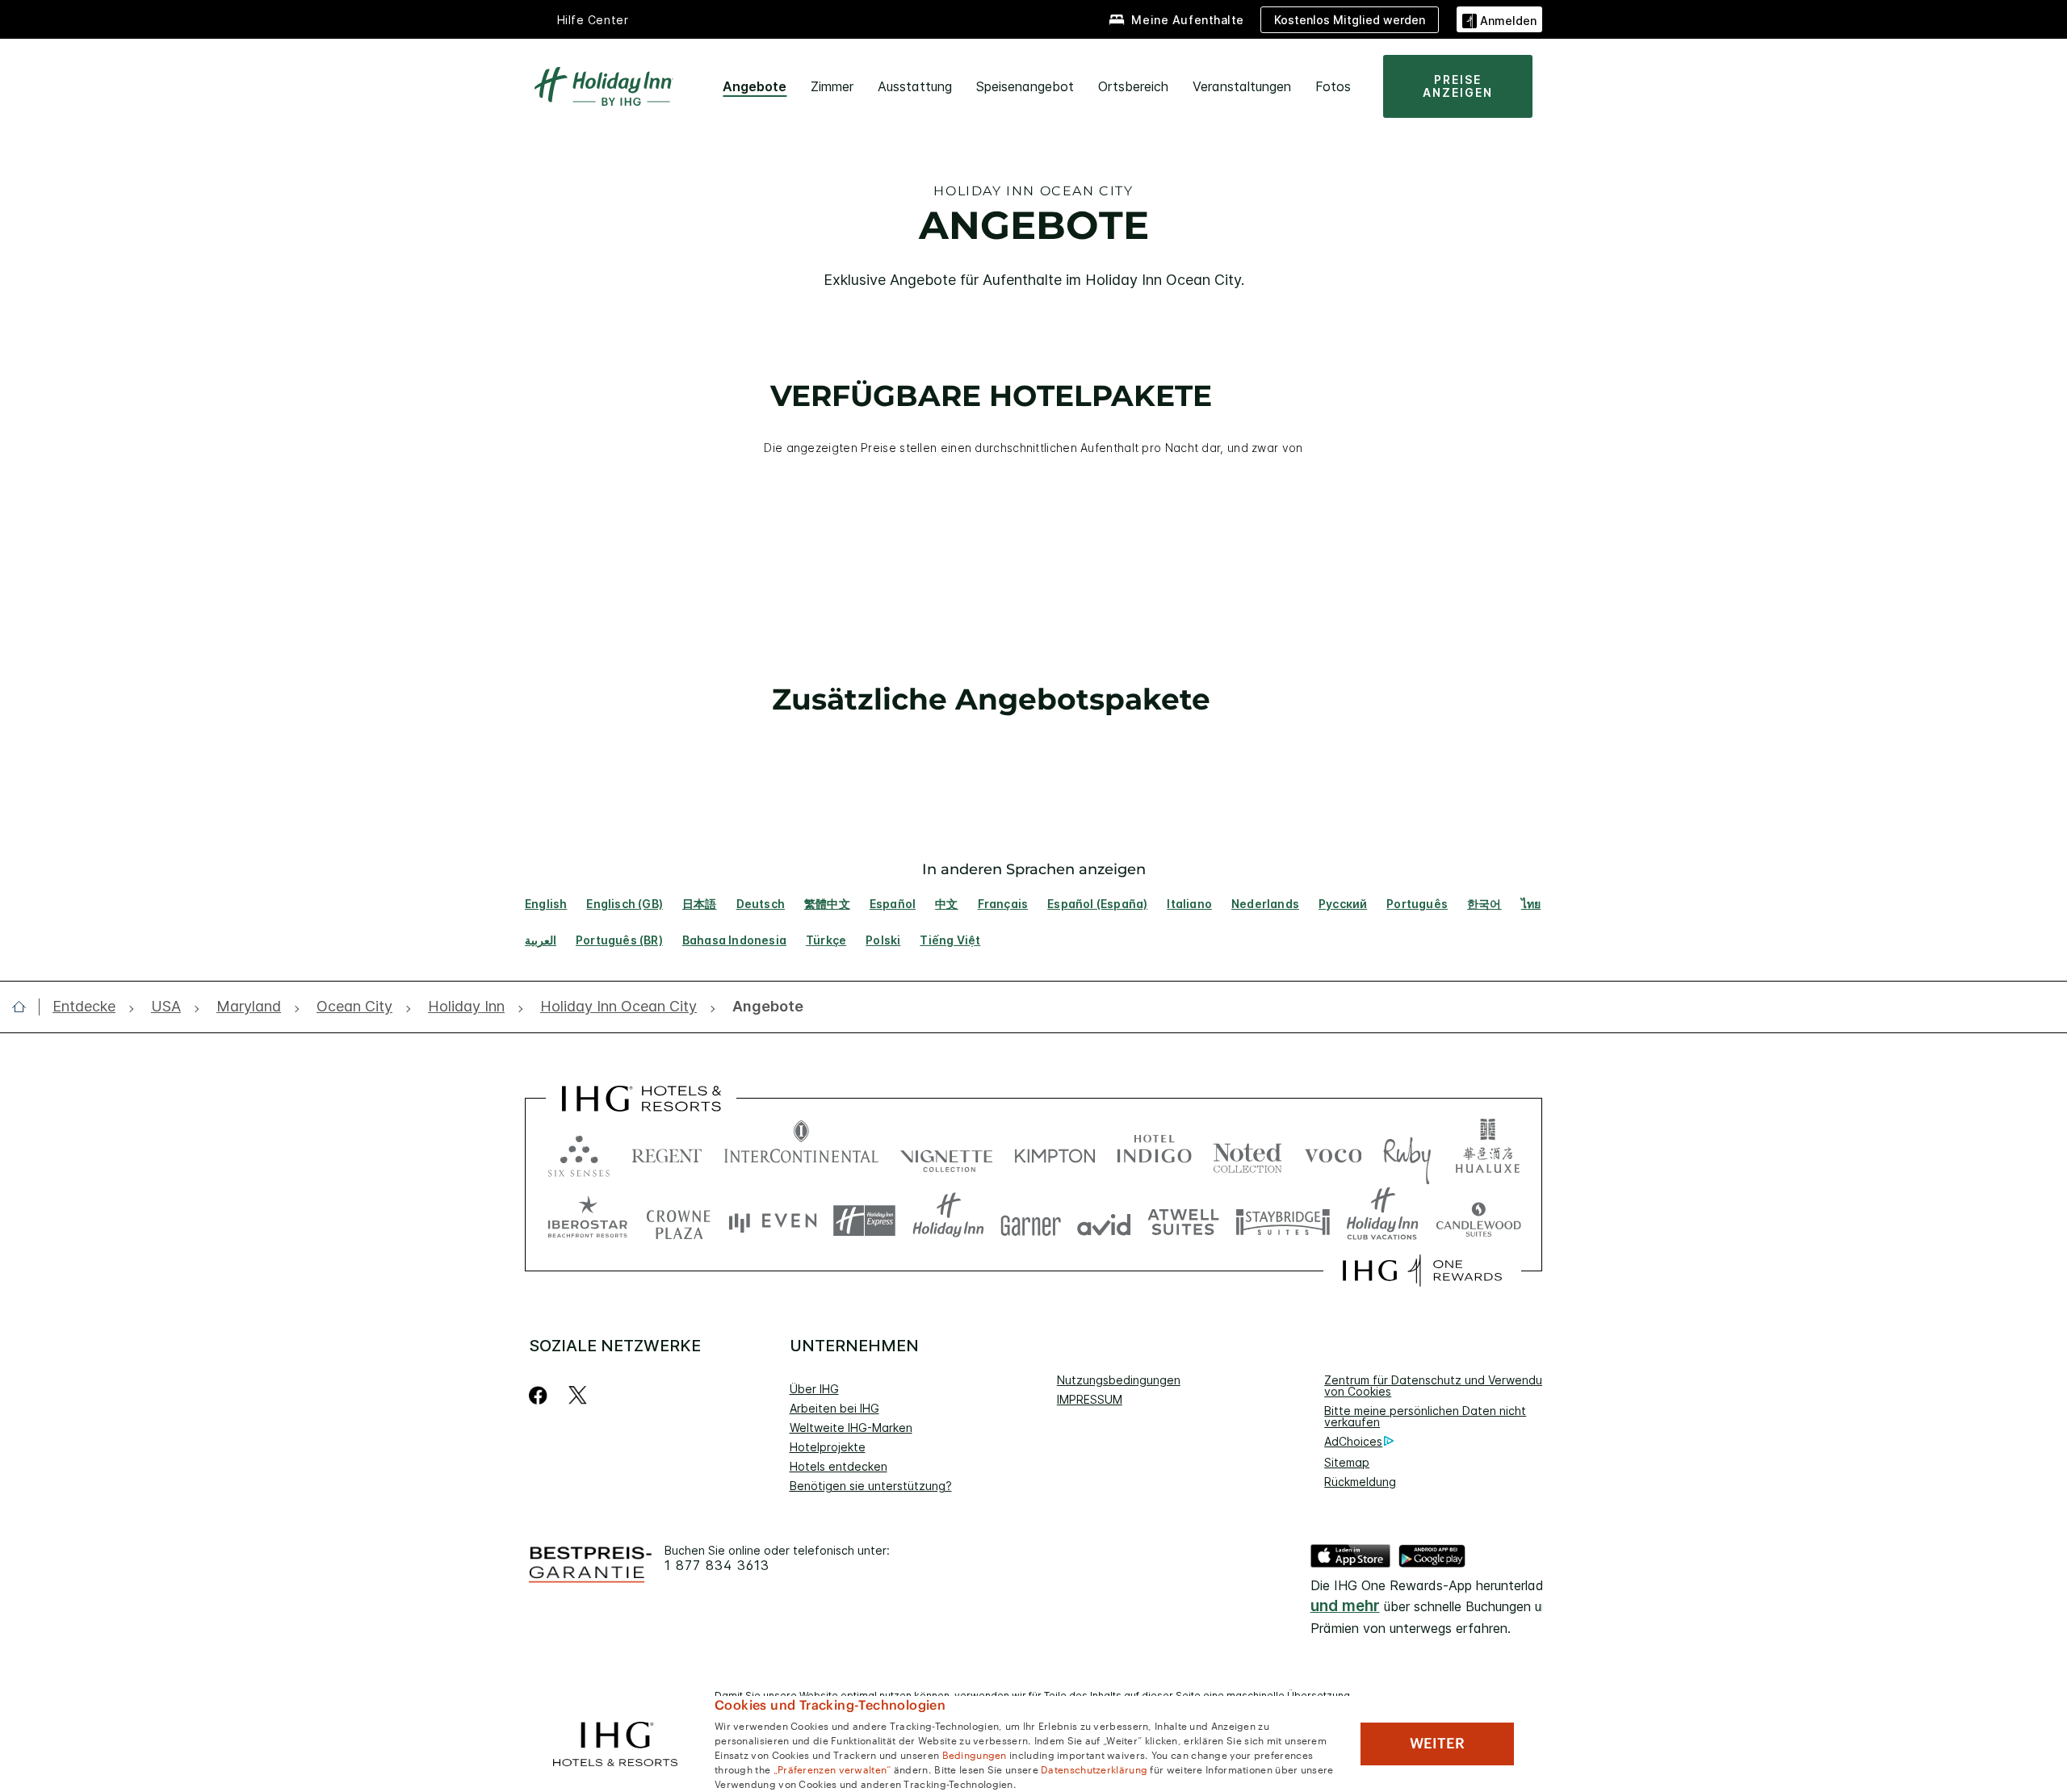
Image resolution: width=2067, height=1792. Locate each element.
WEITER (1437, 1744)
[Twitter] (578, 1395)
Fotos (1333, 86)
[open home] (25, 1007)
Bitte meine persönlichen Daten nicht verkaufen (1425, 1416)
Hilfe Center (593, 20)
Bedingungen (975, 1754)
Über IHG (814, 1389)
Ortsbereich (1133, 86)
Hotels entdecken (839, 1466)
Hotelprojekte (828, 1447)
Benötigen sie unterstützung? (871, 1486)
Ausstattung (915, 86)
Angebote (755, 86)
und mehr (1345, 1606)
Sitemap (1347, 1462)
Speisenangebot (1025, 86)
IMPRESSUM (1090, 1399)
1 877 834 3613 (717, 1566)
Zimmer (832, 86)
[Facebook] (541, 1395)
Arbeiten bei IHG (834, 1408)
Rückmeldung (1360, 1482)
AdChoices (1353, 1441)
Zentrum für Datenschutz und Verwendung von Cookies (1440, 1386)
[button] (1499, 19)
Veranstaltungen (1242, 86)
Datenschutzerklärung (1094, 1769)
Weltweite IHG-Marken (851, 1428)
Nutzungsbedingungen (1119, 1380)
